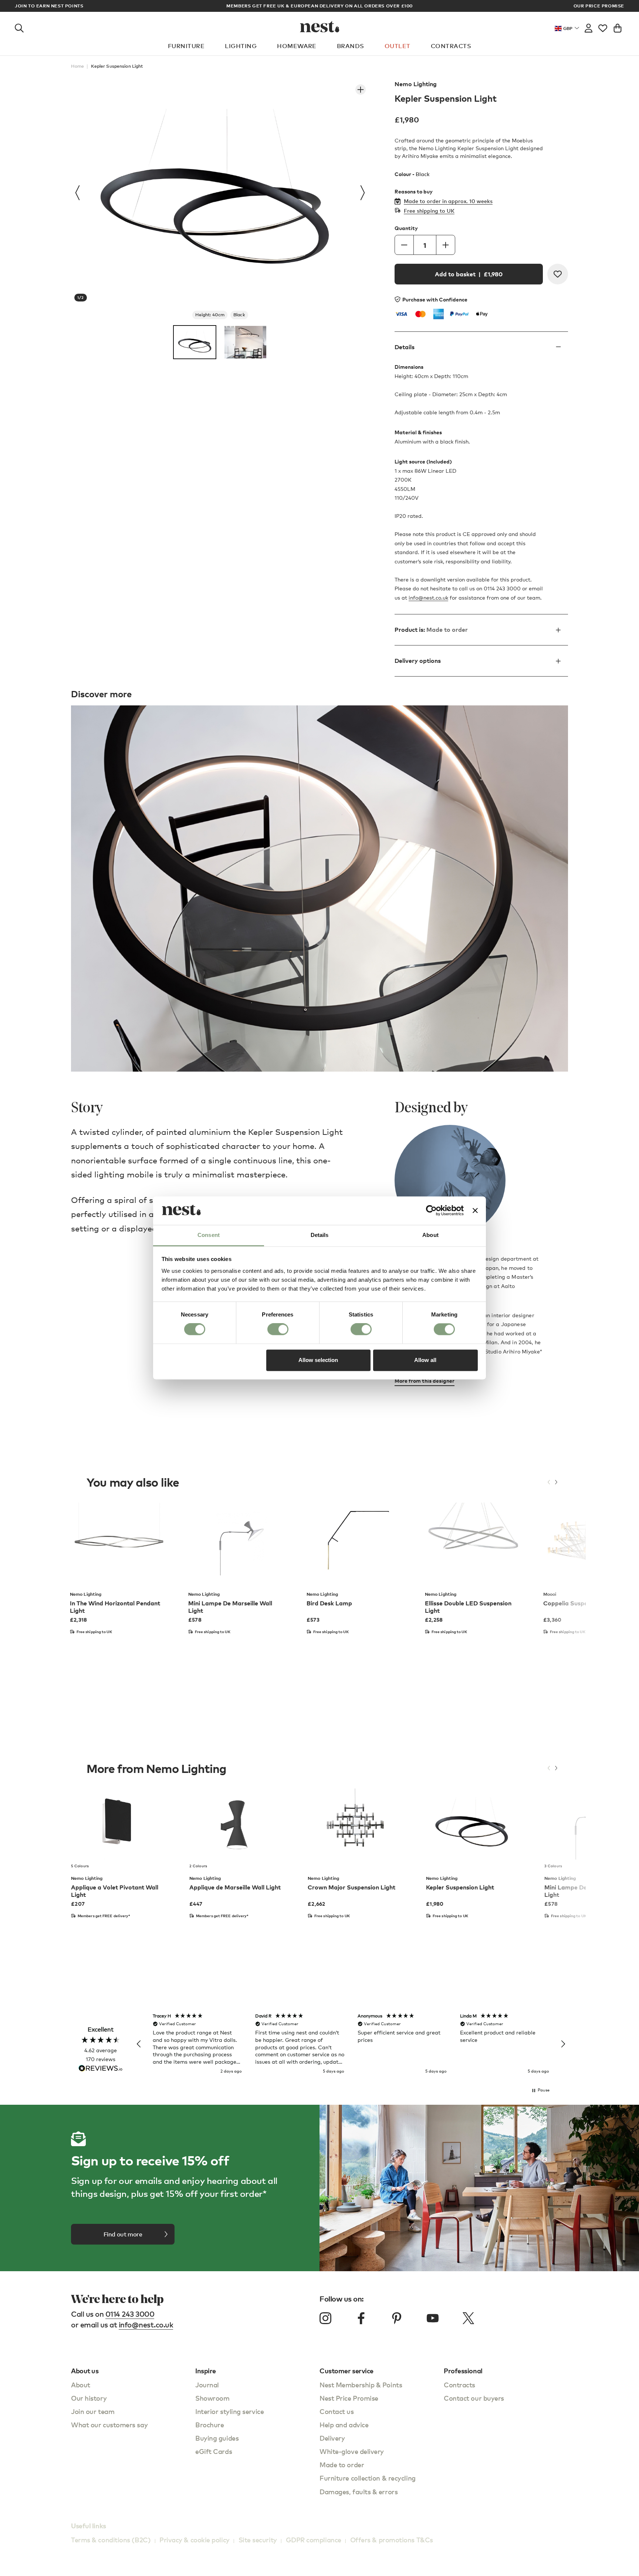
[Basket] (618, 27)
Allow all (425, 1360)
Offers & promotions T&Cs (392, 2540)
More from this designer (425, 1381)
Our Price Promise (599, 6)
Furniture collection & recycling (368, 2478)
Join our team (93, 2411)
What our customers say (109, 2425)
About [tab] (430, 1235)
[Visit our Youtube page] (433, 2318)
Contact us (337, 2411)
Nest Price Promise (349, 2398)
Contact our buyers (474, 2398)
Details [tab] (320, 1235)
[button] (139, 2044)
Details (405, 347)
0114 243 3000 (130, 2314)
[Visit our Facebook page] (361, 2318)
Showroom (212, 2398)
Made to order (342, 2464)
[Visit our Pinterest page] (397, 2318)
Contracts (451, 46)
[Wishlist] (603, 27)
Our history (89, 2398)
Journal (207, 2385)
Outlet (398, 46)
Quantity (406, 228)
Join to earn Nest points (49, 6)
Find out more (123, 2234)
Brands (351, 46)
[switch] (278, 1329)
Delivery (332, 2438)
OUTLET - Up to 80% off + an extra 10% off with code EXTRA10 (319, 6)
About (81, 2385)
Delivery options (418, 661)
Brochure (209, 2425)
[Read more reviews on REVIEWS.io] (101, 2069)
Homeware (297, 46)
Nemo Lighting (416, 84)
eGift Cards (214, 2451)
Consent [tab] (209, 1235)
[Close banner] (475, 1211)
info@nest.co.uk (428, 598)
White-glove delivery (352, 2451)
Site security (258, 2540)
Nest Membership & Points (361, 2385)
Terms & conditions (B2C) (111, 2540)
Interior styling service (229, 2411)
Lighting (241, 46)
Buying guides (217, 2438)
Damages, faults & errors (359, 2491)
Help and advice (344, 2425)
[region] (351, 2044)
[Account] (589, 27)
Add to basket (469, 274)
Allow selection (318, 1360)
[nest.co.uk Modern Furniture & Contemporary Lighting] (320, 27)
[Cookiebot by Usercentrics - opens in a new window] (431, 1211)
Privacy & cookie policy (195, 2540)
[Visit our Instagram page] (325, 2318)
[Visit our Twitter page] (468, 2318)
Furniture (186, 46)
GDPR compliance (314, 2540)
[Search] (19, 27)
